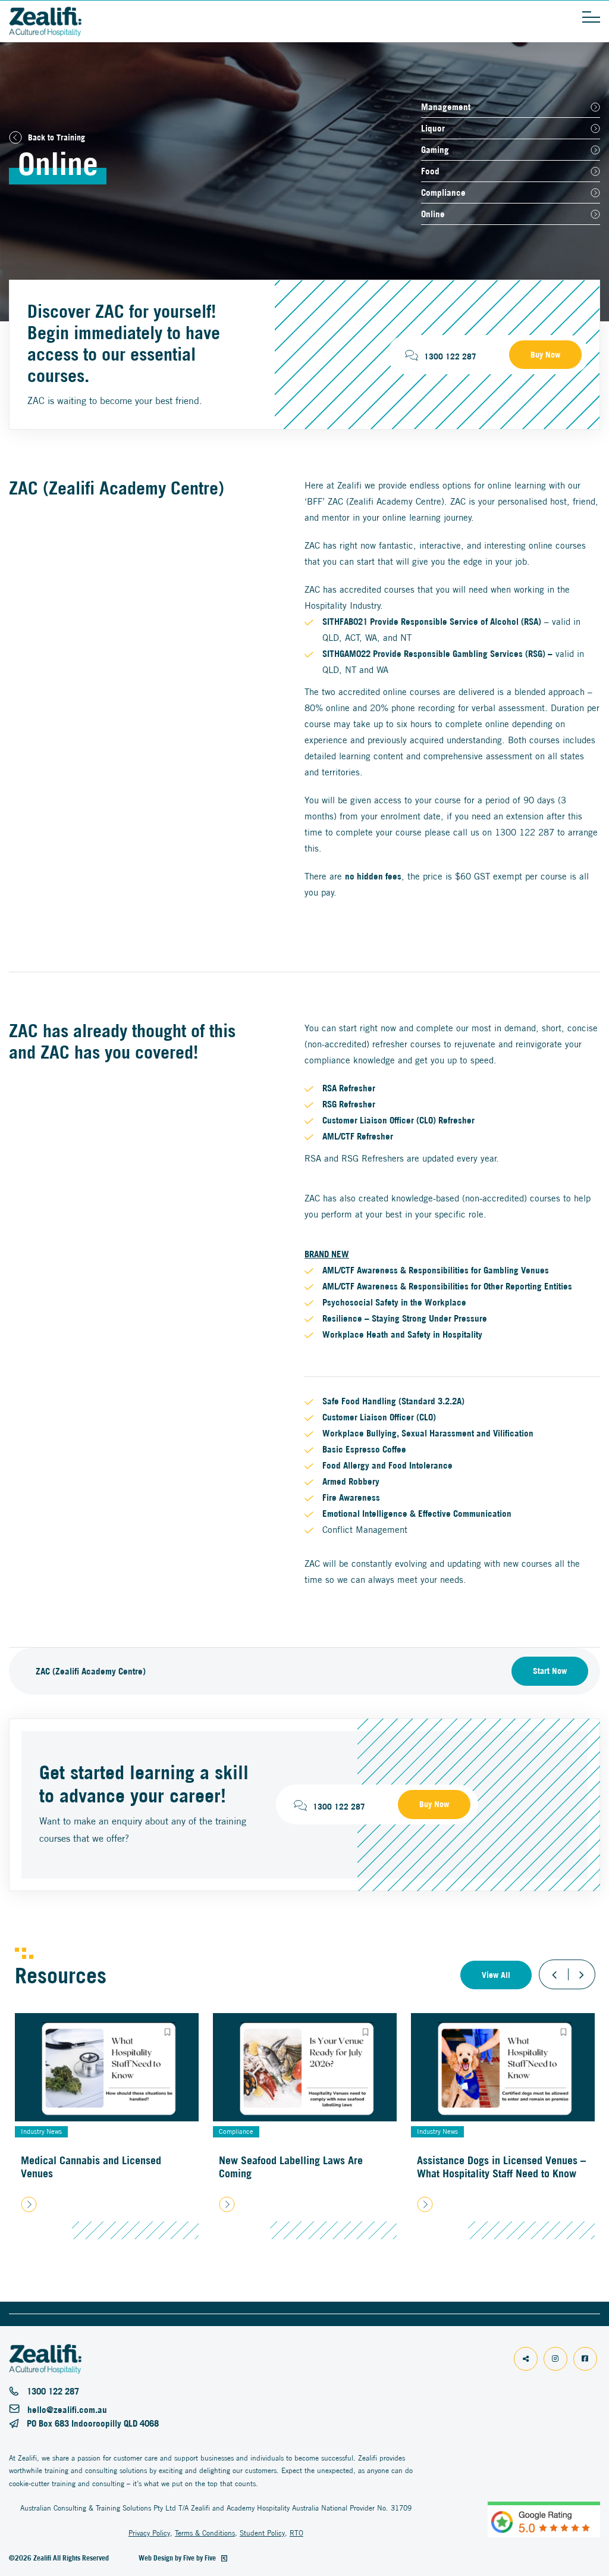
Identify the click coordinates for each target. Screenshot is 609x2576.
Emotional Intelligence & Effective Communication (417, 1514)
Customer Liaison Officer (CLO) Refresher (398, 1120)
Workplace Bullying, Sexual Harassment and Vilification (428, 1433)
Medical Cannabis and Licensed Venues (91, 2167)
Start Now (550, 1671)
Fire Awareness (351, 1497)
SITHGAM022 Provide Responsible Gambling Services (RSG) (434, 654)
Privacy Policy (149, 2533)
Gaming (435, 150)
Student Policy (262, 2533)
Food (430, 171)
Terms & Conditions (205, 2533)
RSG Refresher (349, 1104)
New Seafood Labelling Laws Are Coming (291, 2167)
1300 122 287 (450, 356)
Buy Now (545, 355)
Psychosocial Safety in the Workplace (395, 1302)
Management (446, 107)
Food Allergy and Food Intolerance (387, 1465)
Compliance (443, 193)
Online (433, 214)
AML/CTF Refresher (358, 1136)
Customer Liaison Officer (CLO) (379, 1417)
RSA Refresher (349, 1088)
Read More (107, 2203)
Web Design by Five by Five (178, 2558)
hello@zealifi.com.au (67, 2410)
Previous (554, 1974)
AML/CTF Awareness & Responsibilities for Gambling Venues (436, 1270)
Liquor (433, 128)
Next (580, 1974)
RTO (296, 2533)
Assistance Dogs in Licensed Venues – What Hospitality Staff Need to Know (501, 2167)
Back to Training (56, 137)
